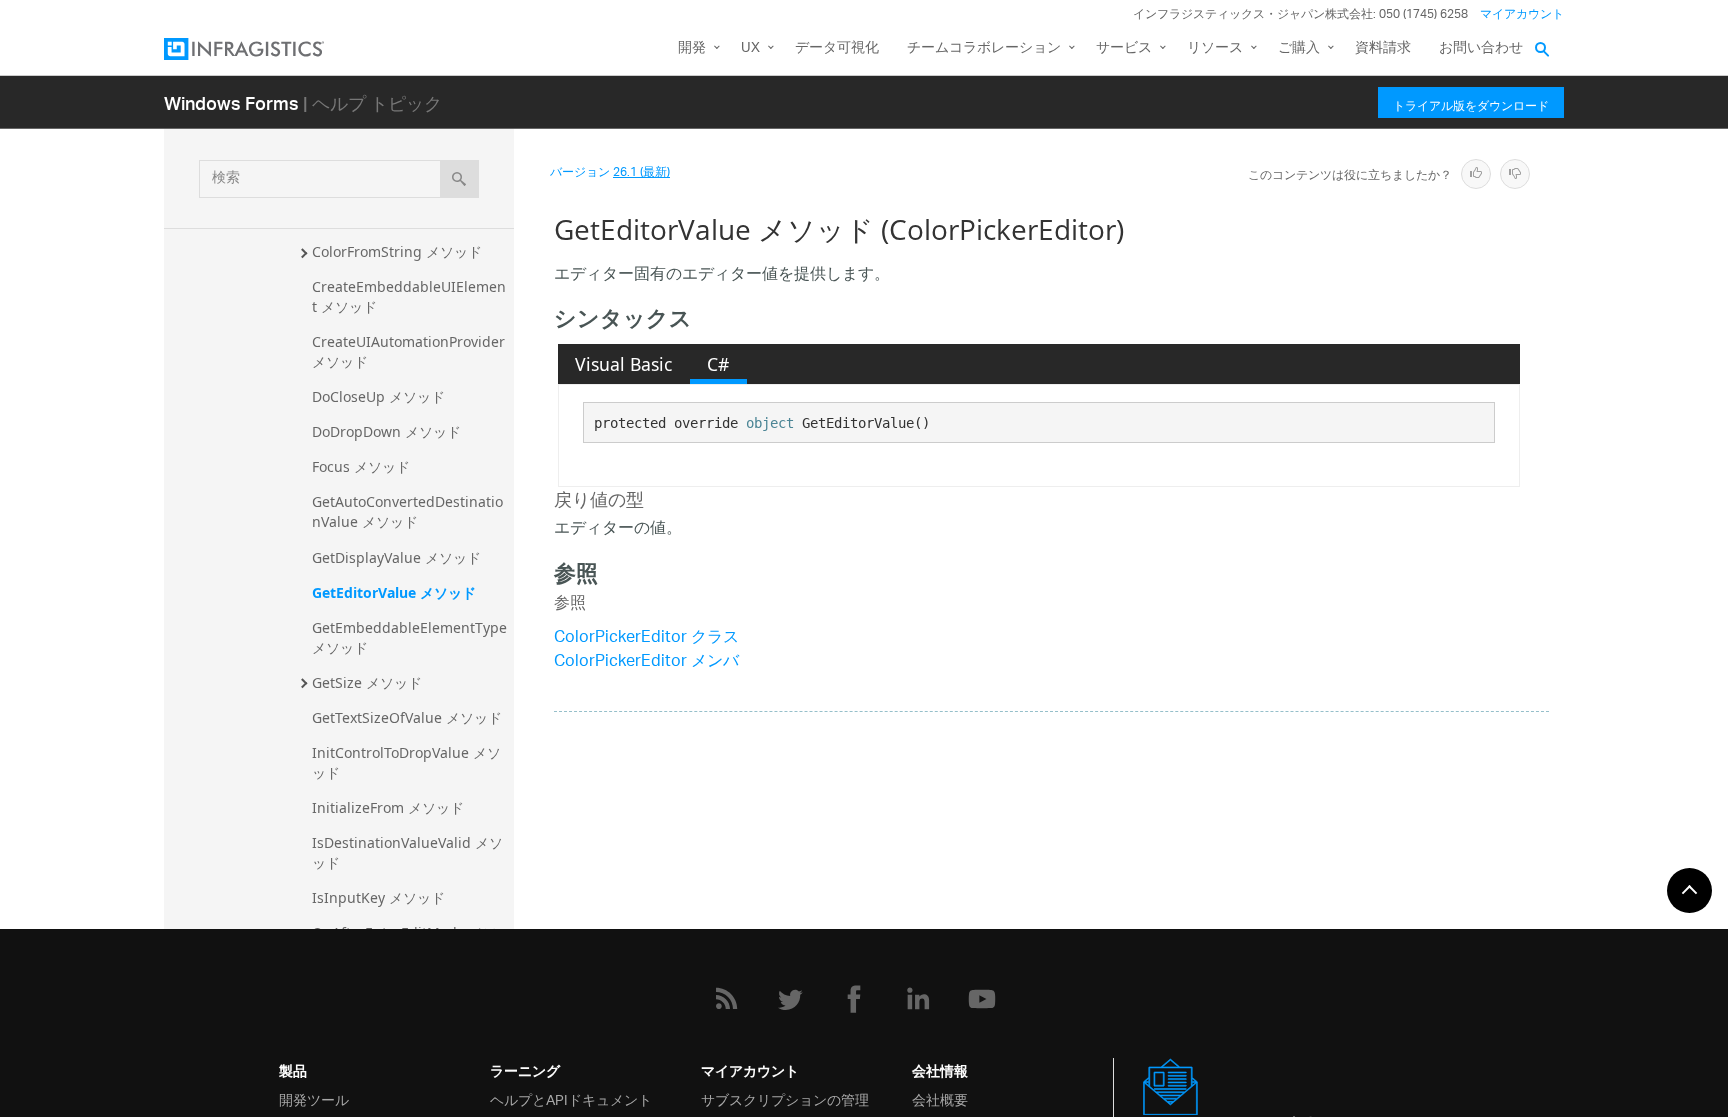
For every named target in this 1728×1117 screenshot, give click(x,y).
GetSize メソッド (367, 682)
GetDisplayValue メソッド (396, 557)
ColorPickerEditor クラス (646, 638)
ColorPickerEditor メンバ (646, 662)
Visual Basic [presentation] (623, 364)
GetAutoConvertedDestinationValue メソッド (407, 511)
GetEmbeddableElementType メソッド (411, 637)
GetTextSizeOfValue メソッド (407, 717)
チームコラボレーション (984, 48)
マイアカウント (1522, 14)
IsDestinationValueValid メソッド (407, 852)
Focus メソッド (361, 466)
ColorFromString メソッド (397, 251)
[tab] (624, 364)
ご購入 (1299, 48)
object (770, 423)
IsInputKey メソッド (378, 897)
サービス (1124, 48)
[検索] (459, 179)
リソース (1215, 48)
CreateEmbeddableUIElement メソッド (409, 296)
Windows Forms (231, 102)
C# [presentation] (718, 364)
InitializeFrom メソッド (388, 807)
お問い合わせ (1481, 48)
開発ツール (314, 1098)
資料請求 (1383, 48)
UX (750, 48)
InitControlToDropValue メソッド (406, 762)
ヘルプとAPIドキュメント (571, 1098)
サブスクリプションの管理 (785, 1098)
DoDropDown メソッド (386, 431)
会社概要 (940, 1098)
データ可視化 (837, 48)
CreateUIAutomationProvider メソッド (410, 351)
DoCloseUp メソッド (378, 396)
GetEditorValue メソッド (394, 592)
